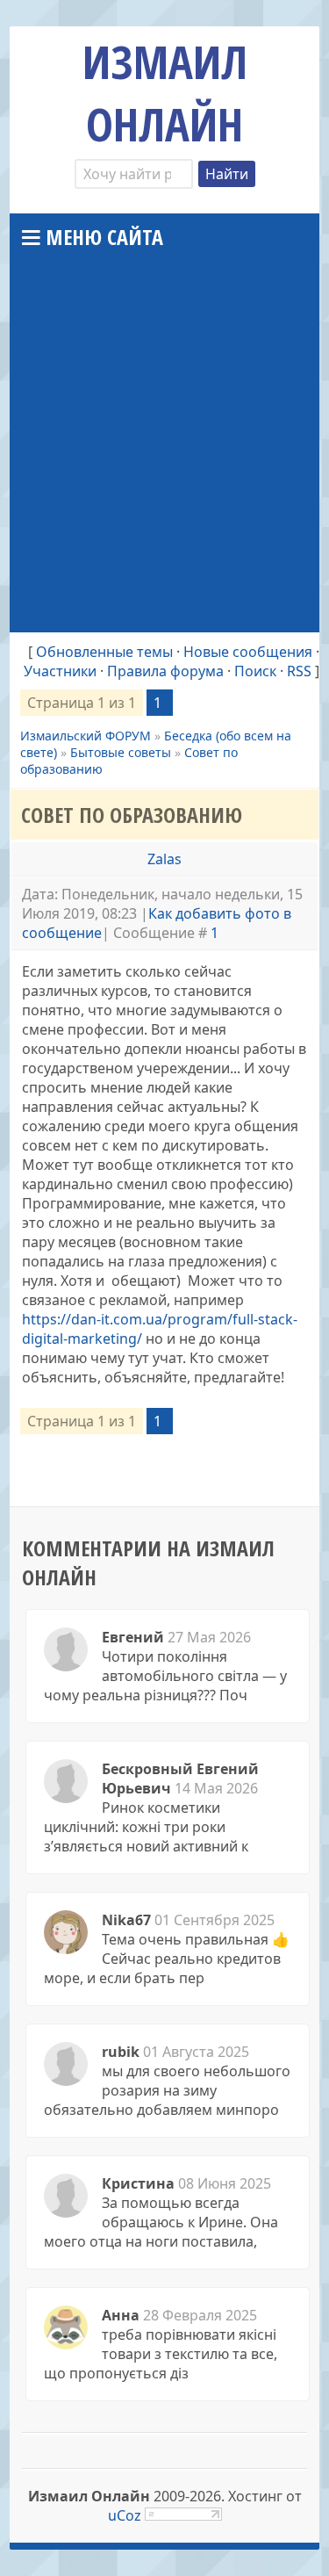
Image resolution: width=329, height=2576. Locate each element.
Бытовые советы (121, 752)
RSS (299, 671)
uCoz (125, 2515)
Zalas (164, 859)
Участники (60, 671)
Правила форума (165, 671)
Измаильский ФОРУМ (86, 736)
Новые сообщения (248, 652)
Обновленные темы (104, 652)
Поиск (255, 671)
